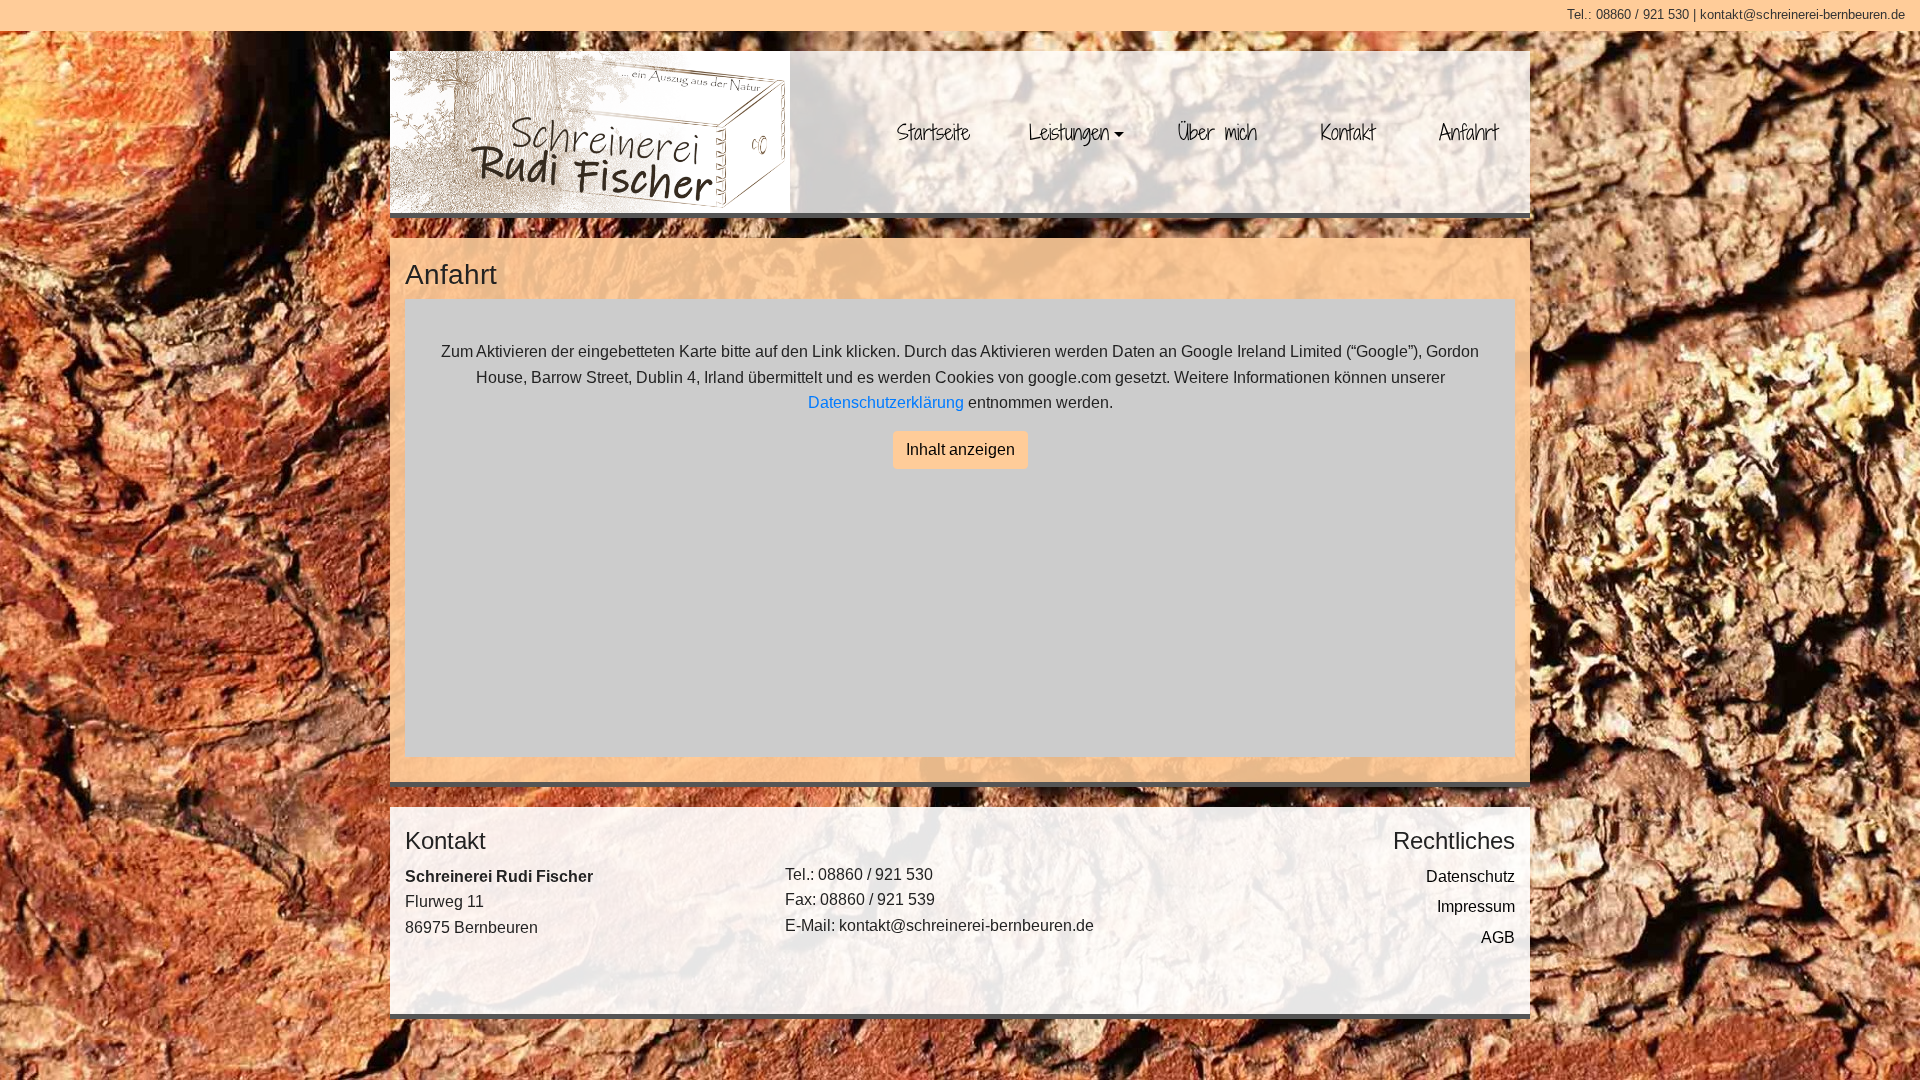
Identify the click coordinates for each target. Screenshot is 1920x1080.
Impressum (1476, 906)
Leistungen (1069, 132)
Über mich (1217, 132)
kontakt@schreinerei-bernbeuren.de (1802, 14)
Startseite (933, 132)
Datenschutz (1470, 876)
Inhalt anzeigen (960, 449)
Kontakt (1348, 132)
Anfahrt (1468, 132)
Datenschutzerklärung (886, 402)
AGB (1498, 937)
